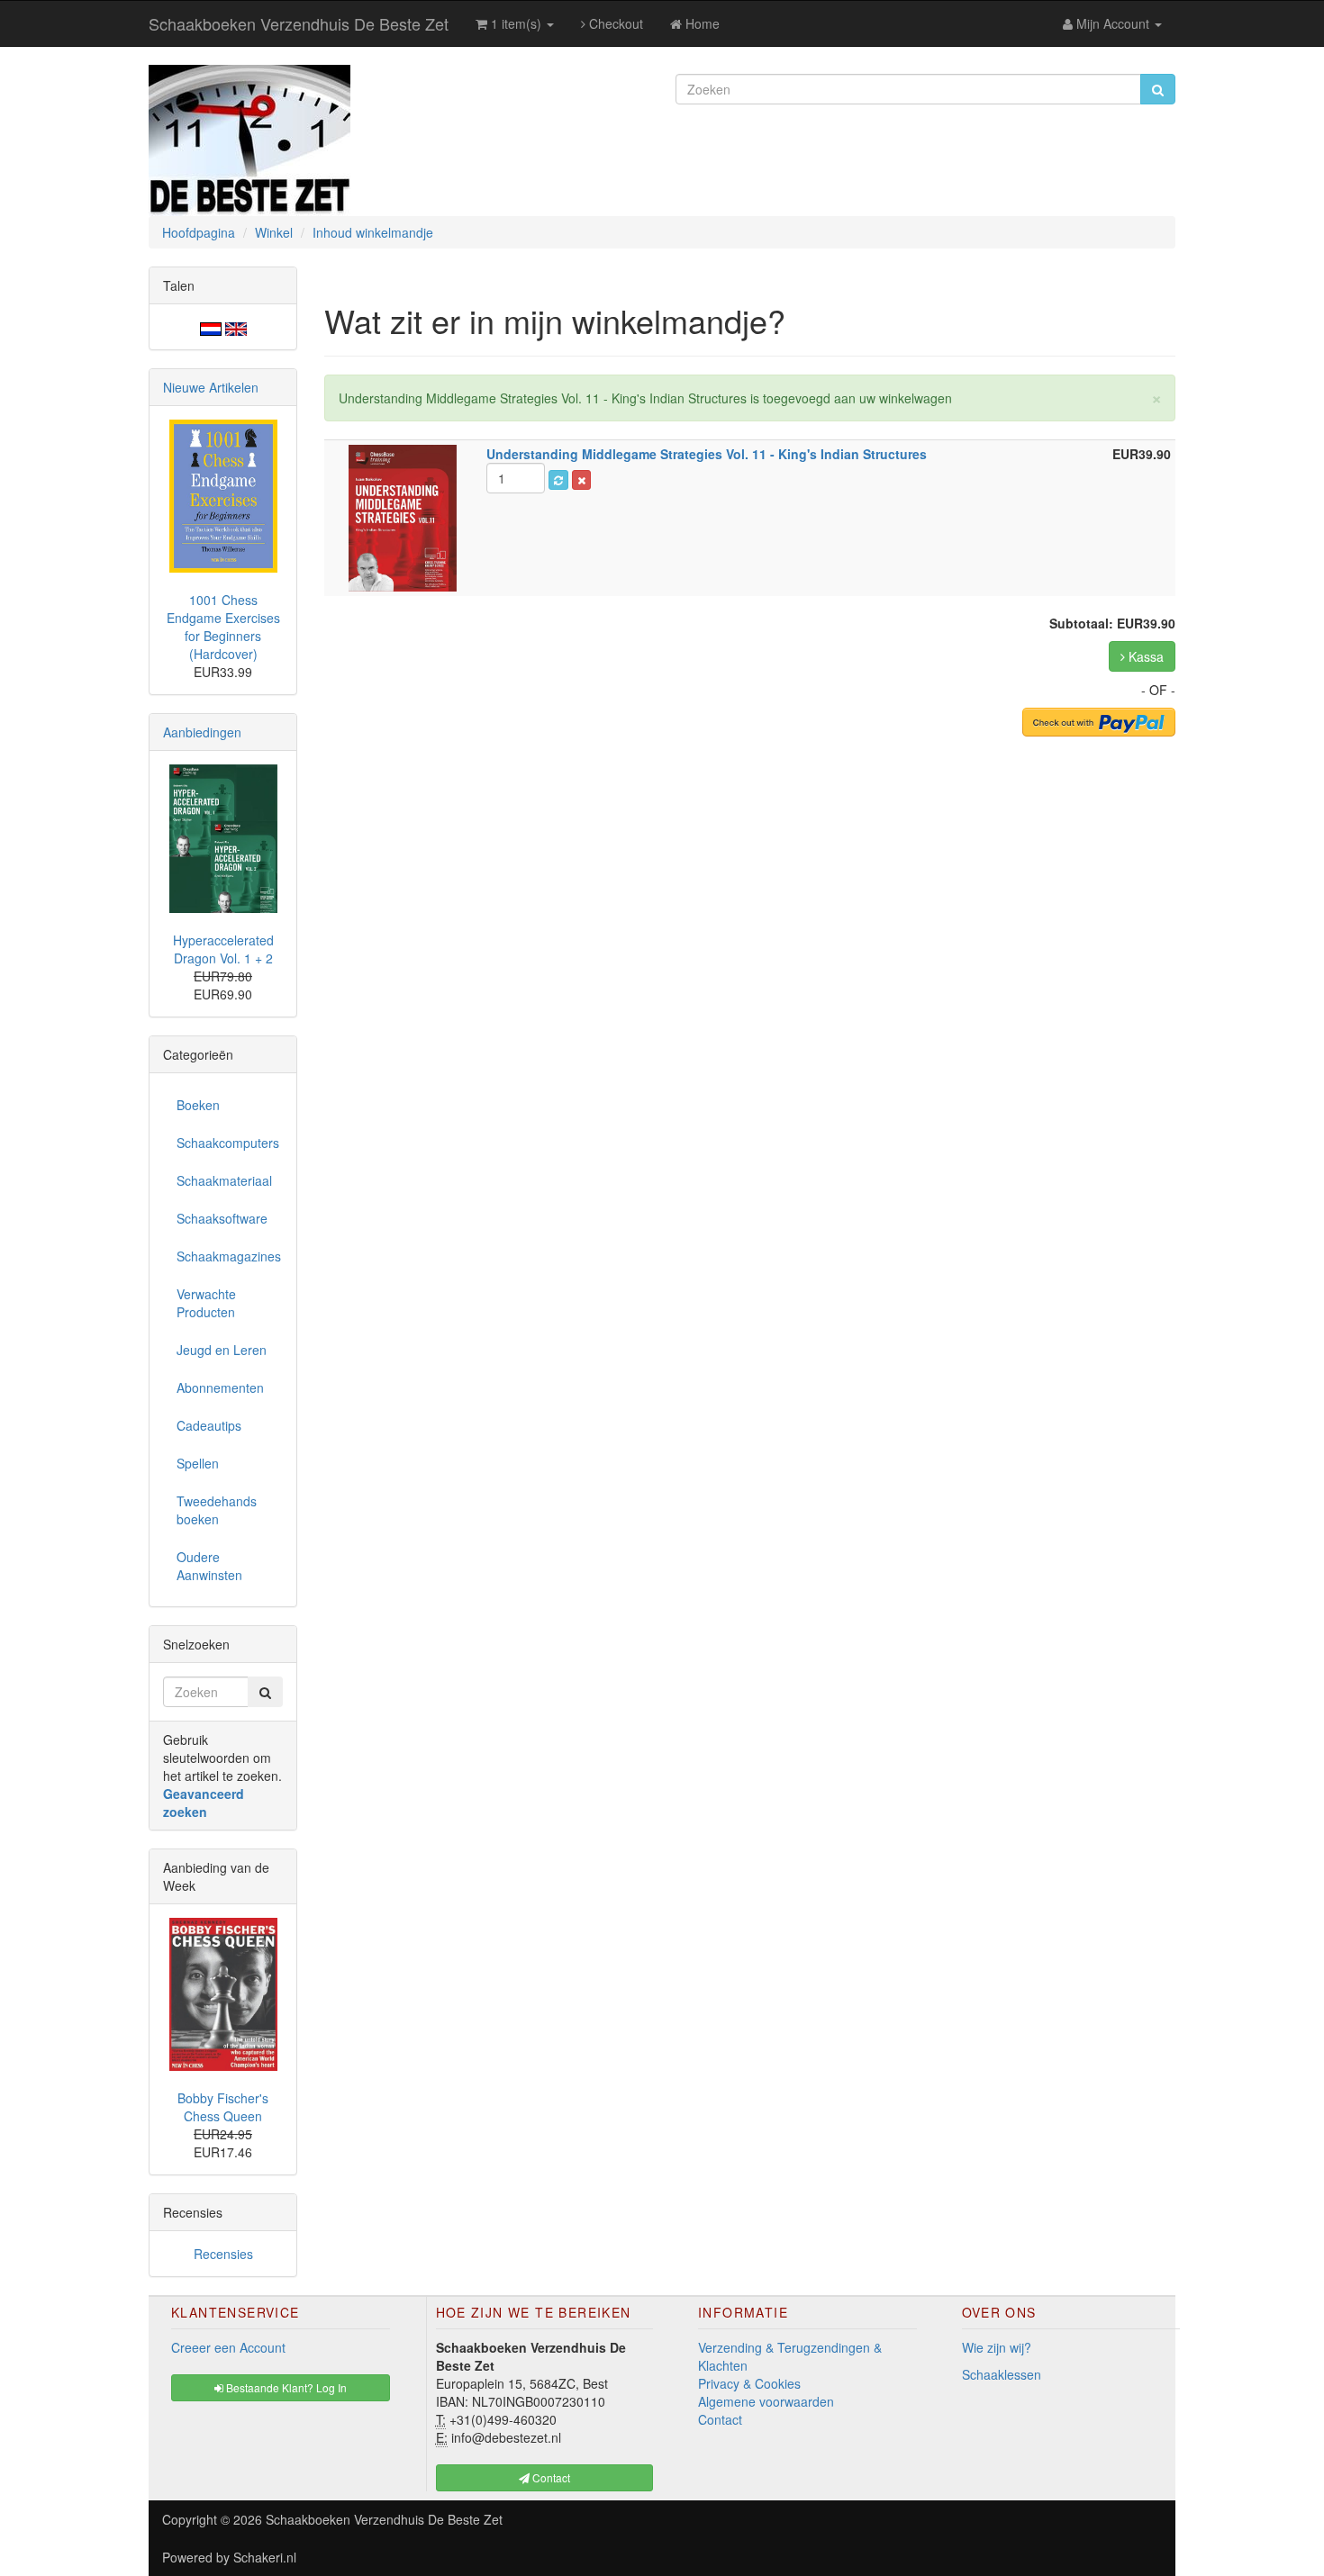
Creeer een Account (228, 2347)
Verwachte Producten (206, 1303)
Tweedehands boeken (217, 1510)
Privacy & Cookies (749, 2383)
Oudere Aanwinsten (209, 1566)
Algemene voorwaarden (766, 2401)
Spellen (198, 1463)
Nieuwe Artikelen (211, 387)
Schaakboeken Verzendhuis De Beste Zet (299, 23)
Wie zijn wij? (997, 2347)
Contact (720, 2419)
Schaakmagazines (229, 1256)
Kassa (1144, 656)
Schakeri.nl (265, 2557)
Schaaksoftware (222, 1218)
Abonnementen (220, 1387)
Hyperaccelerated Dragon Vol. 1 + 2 (223, 949)
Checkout (614, 23)
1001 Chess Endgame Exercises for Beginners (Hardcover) (223, 627)
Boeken (198, 1105)
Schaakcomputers (228, 1143)
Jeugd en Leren (222, 1350)
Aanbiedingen (202, 732)
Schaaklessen (1002, 2374)
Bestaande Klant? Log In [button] (285, 2387)
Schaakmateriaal (224, 1180)
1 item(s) (516, 23)
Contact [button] (550, 2477)
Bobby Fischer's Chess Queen (223, 2107)
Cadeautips (209, 1425)
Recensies (223, 2254)
